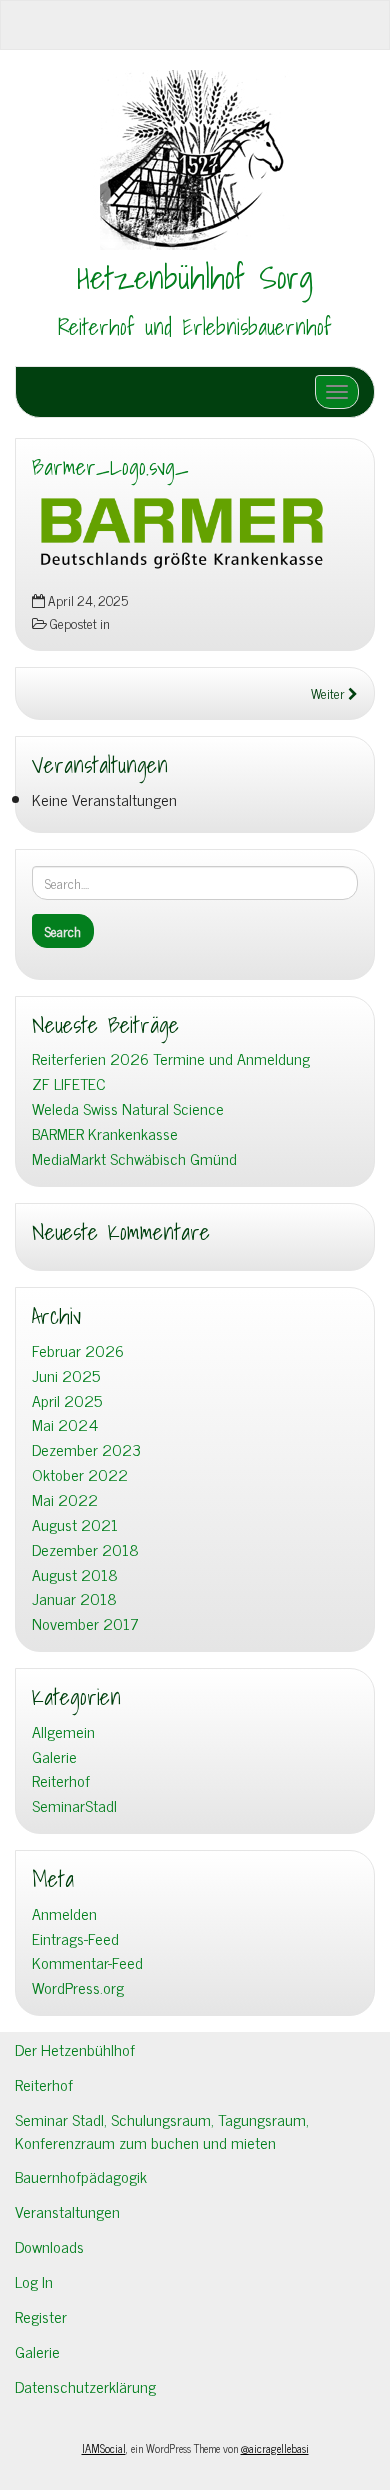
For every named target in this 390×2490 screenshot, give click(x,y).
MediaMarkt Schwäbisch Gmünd (134, 1158)
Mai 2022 (65, 1499)
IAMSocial (104, 2448)
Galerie (54, 1756)
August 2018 (75, 1574)
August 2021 (75, 1524)
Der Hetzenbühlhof (75, 2049)
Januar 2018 (74, 1598)
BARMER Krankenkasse (105, 1133)
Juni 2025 (66, 1375)
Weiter (329, 693)
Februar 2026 (78, 1350)
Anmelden (64, 1913)
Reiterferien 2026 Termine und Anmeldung (171, 1058)
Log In (34, 2281)
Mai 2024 (65, 1424)
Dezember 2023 (86, 1449)
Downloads (49, 2246)
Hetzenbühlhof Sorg (195, 277)
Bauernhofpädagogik (81, 2176)
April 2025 (67, 1400)
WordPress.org (78, 1987)
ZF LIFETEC (69, 1083)
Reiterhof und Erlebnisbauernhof (195, 327)
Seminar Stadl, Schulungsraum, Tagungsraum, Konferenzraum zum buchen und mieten (162, 2130)
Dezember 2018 (85, 1549)
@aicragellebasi (275, 2448)
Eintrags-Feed (75, 1938)
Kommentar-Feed (87, 1962)
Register (41, 2316)
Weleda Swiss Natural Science (128, 1108)
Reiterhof (61, 1780)
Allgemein (63, 1731)
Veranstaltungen (67, 2211)
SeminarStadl (74, 1805)
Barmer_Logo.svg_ (110, 467)
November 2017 (85, 1623)
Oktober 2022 (80, 1474)
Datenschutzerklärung (85, 2386)
